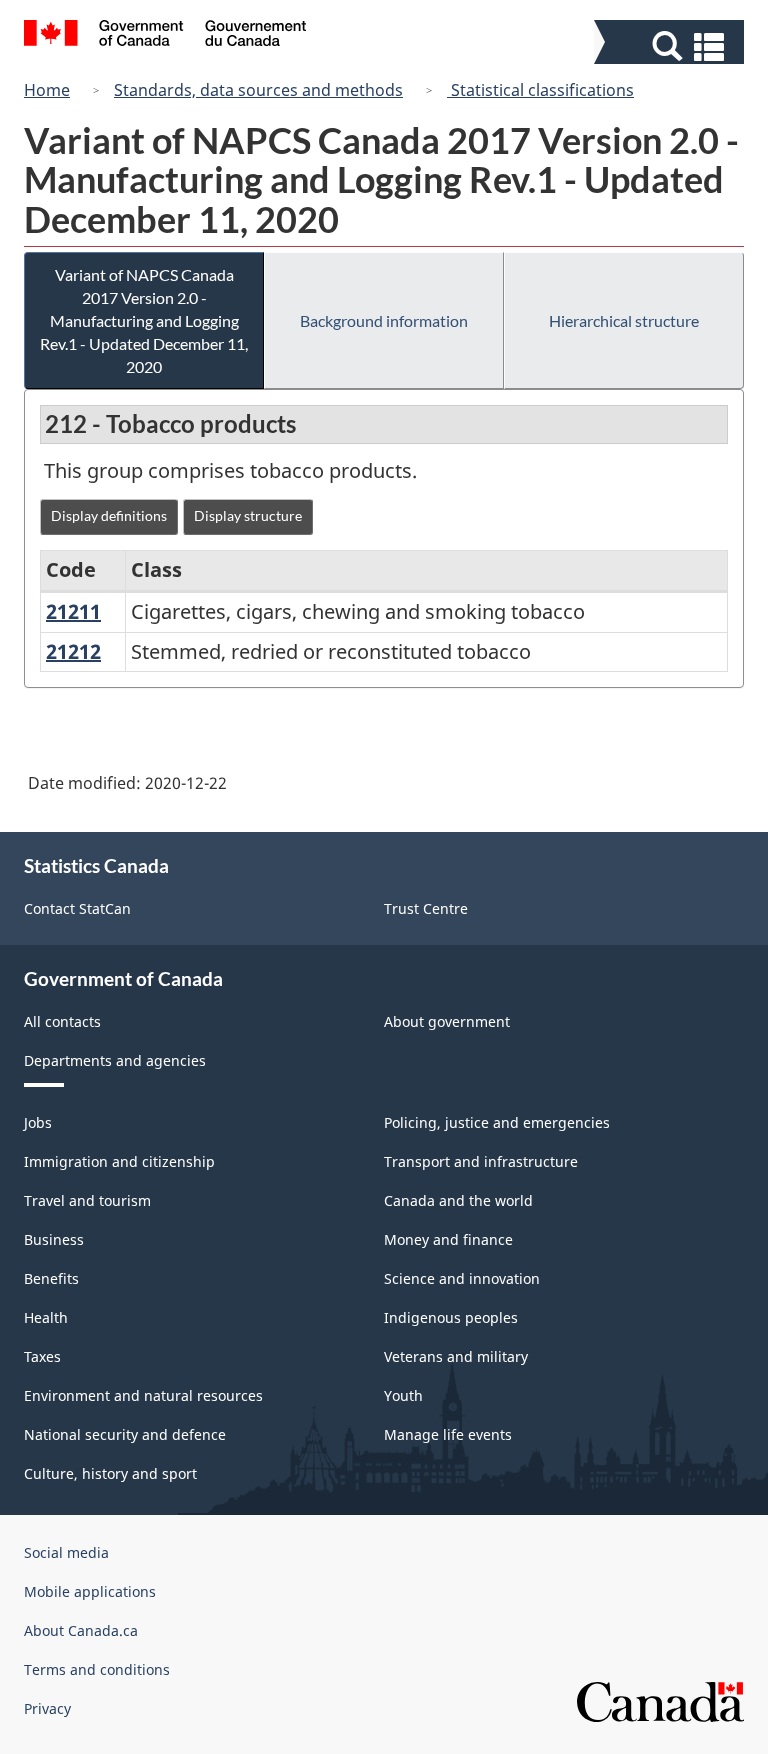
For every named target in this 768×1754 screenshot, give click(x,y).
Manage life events (448, 1434)
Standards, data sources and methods (258, 90)
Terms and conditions (97, 1669)
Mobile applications (90, 1591)
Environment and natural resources (143, 1395)
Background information (384, 320)
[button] (671, 46)
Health (46, 1317)
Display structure (248, 515)
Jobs (38, 1122)
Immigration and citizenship (119, 1161)
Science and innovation (462, 1278)
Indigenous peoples (451, 1317)
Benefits (51, 1278)
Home (47, 90)
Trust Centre (426, 908)
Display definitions (109, 515)
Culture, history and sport (110, 1473)
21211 (73, 611)
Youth (403, 1395)
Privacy (47, 1708)
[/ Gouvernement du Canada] (165, 36)
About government (447, 1021)
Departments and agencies (115, 1060)
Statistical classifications (540, 90)
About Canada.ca (81, 1630)
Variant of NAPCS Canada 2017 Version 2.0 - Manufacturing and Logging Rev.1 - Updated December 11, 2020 (144, 320)
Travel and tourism (87, 1200)
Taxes (42, 1356)
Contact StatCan (77, 908)
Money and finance (448, 1239)
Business (54, 1239)
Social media (66, 1552)
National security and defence (125, 1434)
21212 (73, 651)
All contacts (62, 1021)
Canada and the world (458, 1200)
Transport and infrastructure (481, 1161)
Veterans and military (456, 1356)
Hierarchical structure (624, 320)
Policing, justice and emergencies (497, 1122)
